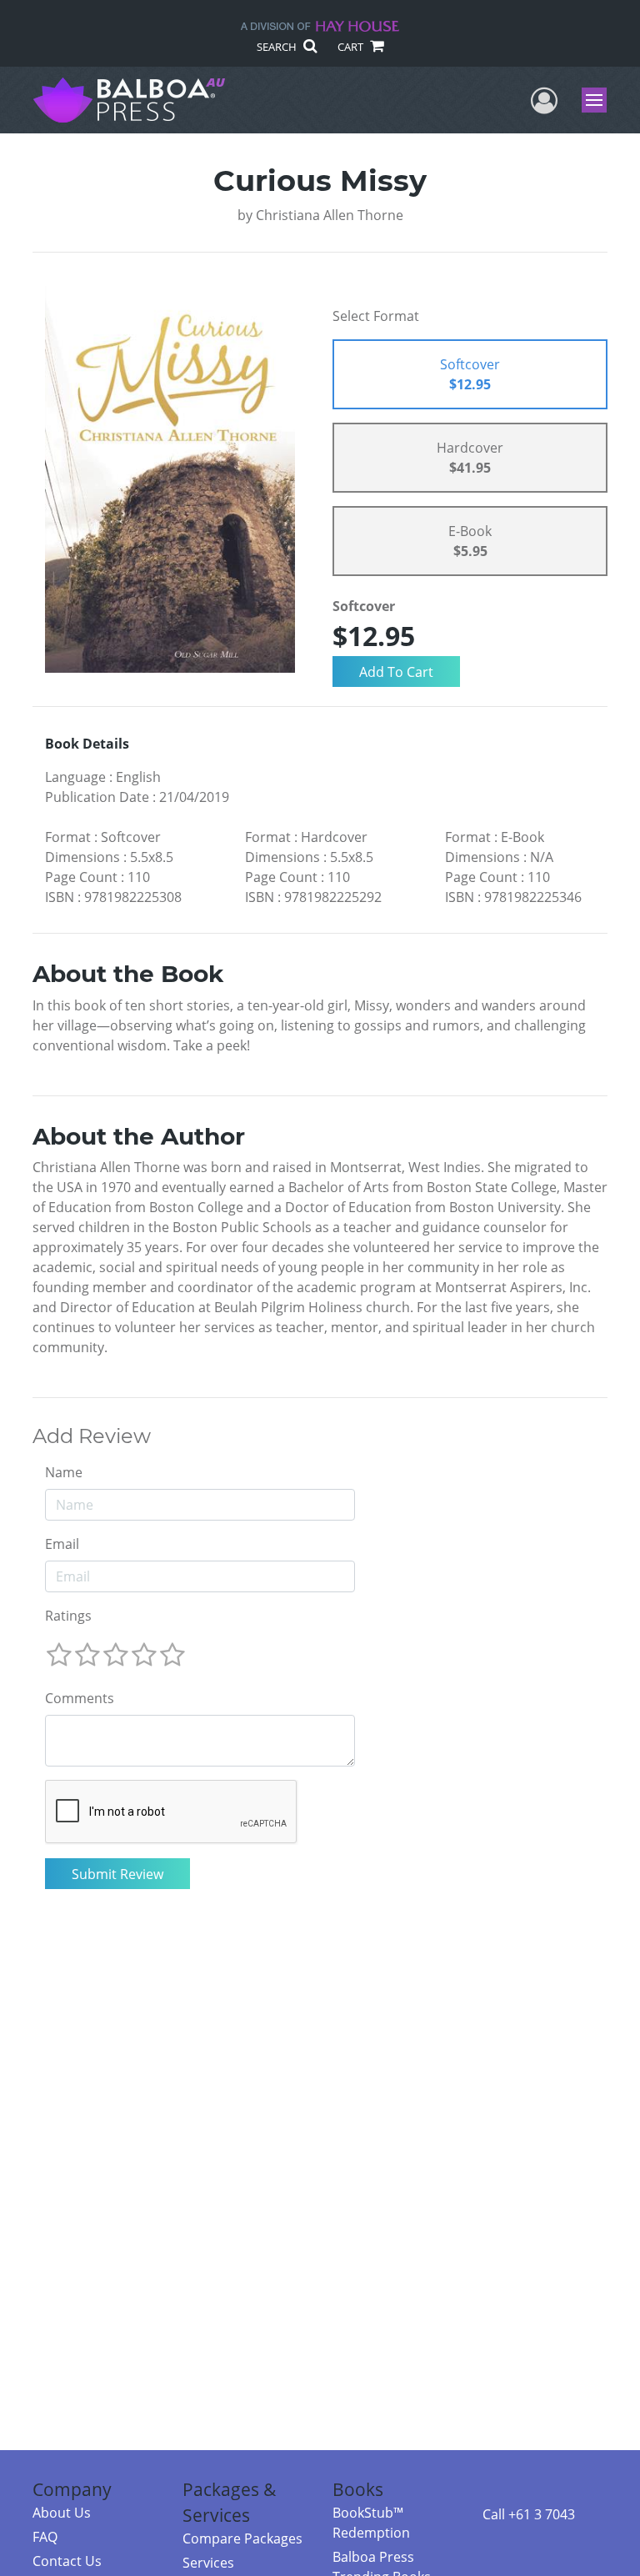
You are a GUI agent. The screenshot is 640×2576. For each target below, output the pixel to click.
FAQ (45, 2537)
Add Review (92, 1436)
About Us (62, 2513)
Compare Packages (242, 2538)
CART (352, 47)
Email (62, 1544)
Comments (80, 1698)
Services (208, 2563)
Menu (600, 100)
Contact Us (67, 2561)
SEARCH (278, 47)
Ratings (68, 1616)
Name (64, 1472)
